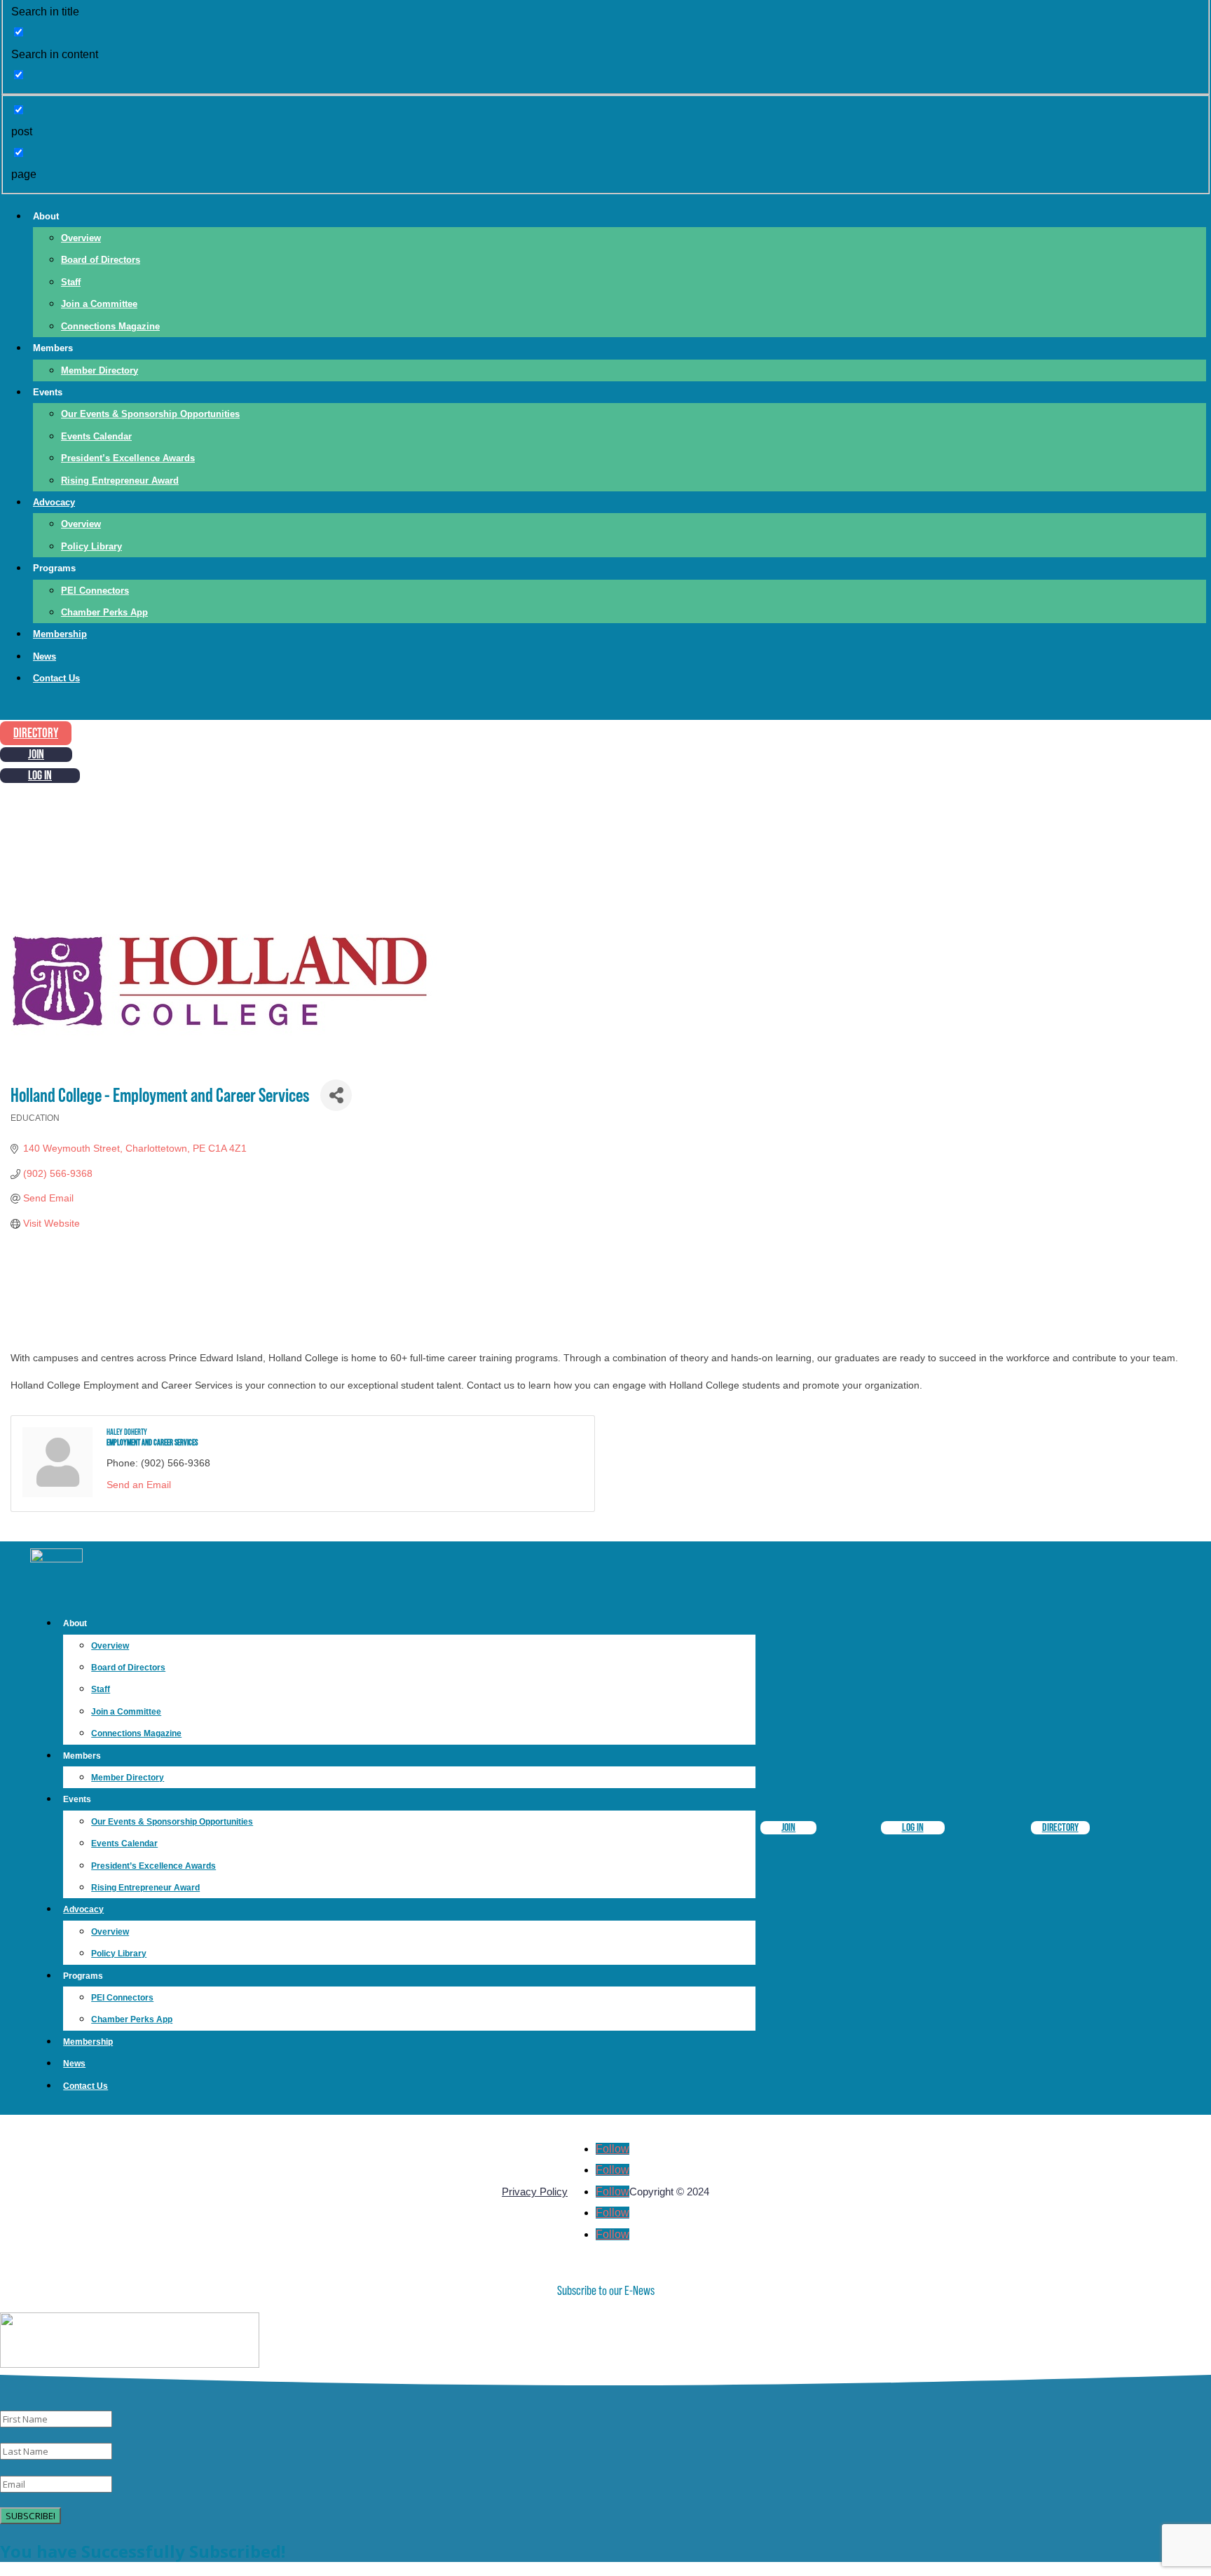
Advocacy (54, 502)
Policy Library (91, 546)
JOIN (36, 755)
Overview (81, 238)
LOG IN (40, 776)
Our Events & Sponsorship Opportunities (150, 414)
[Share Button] (336, 1095)
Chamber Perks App (104, 612)
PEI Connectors (95, 591)
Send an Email (139, 1485)
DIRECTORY (36, 734)
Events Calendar (96, 436)
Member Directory (100, 370)
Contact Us (56, 678)
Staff (71, 282)
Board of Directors (101, 260)
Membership (60, 634)
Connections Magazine (110, 326)
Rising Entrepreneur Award (120, 481)
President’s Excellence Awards (128, 458)
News (45, 656)
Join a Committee (99, 304)
